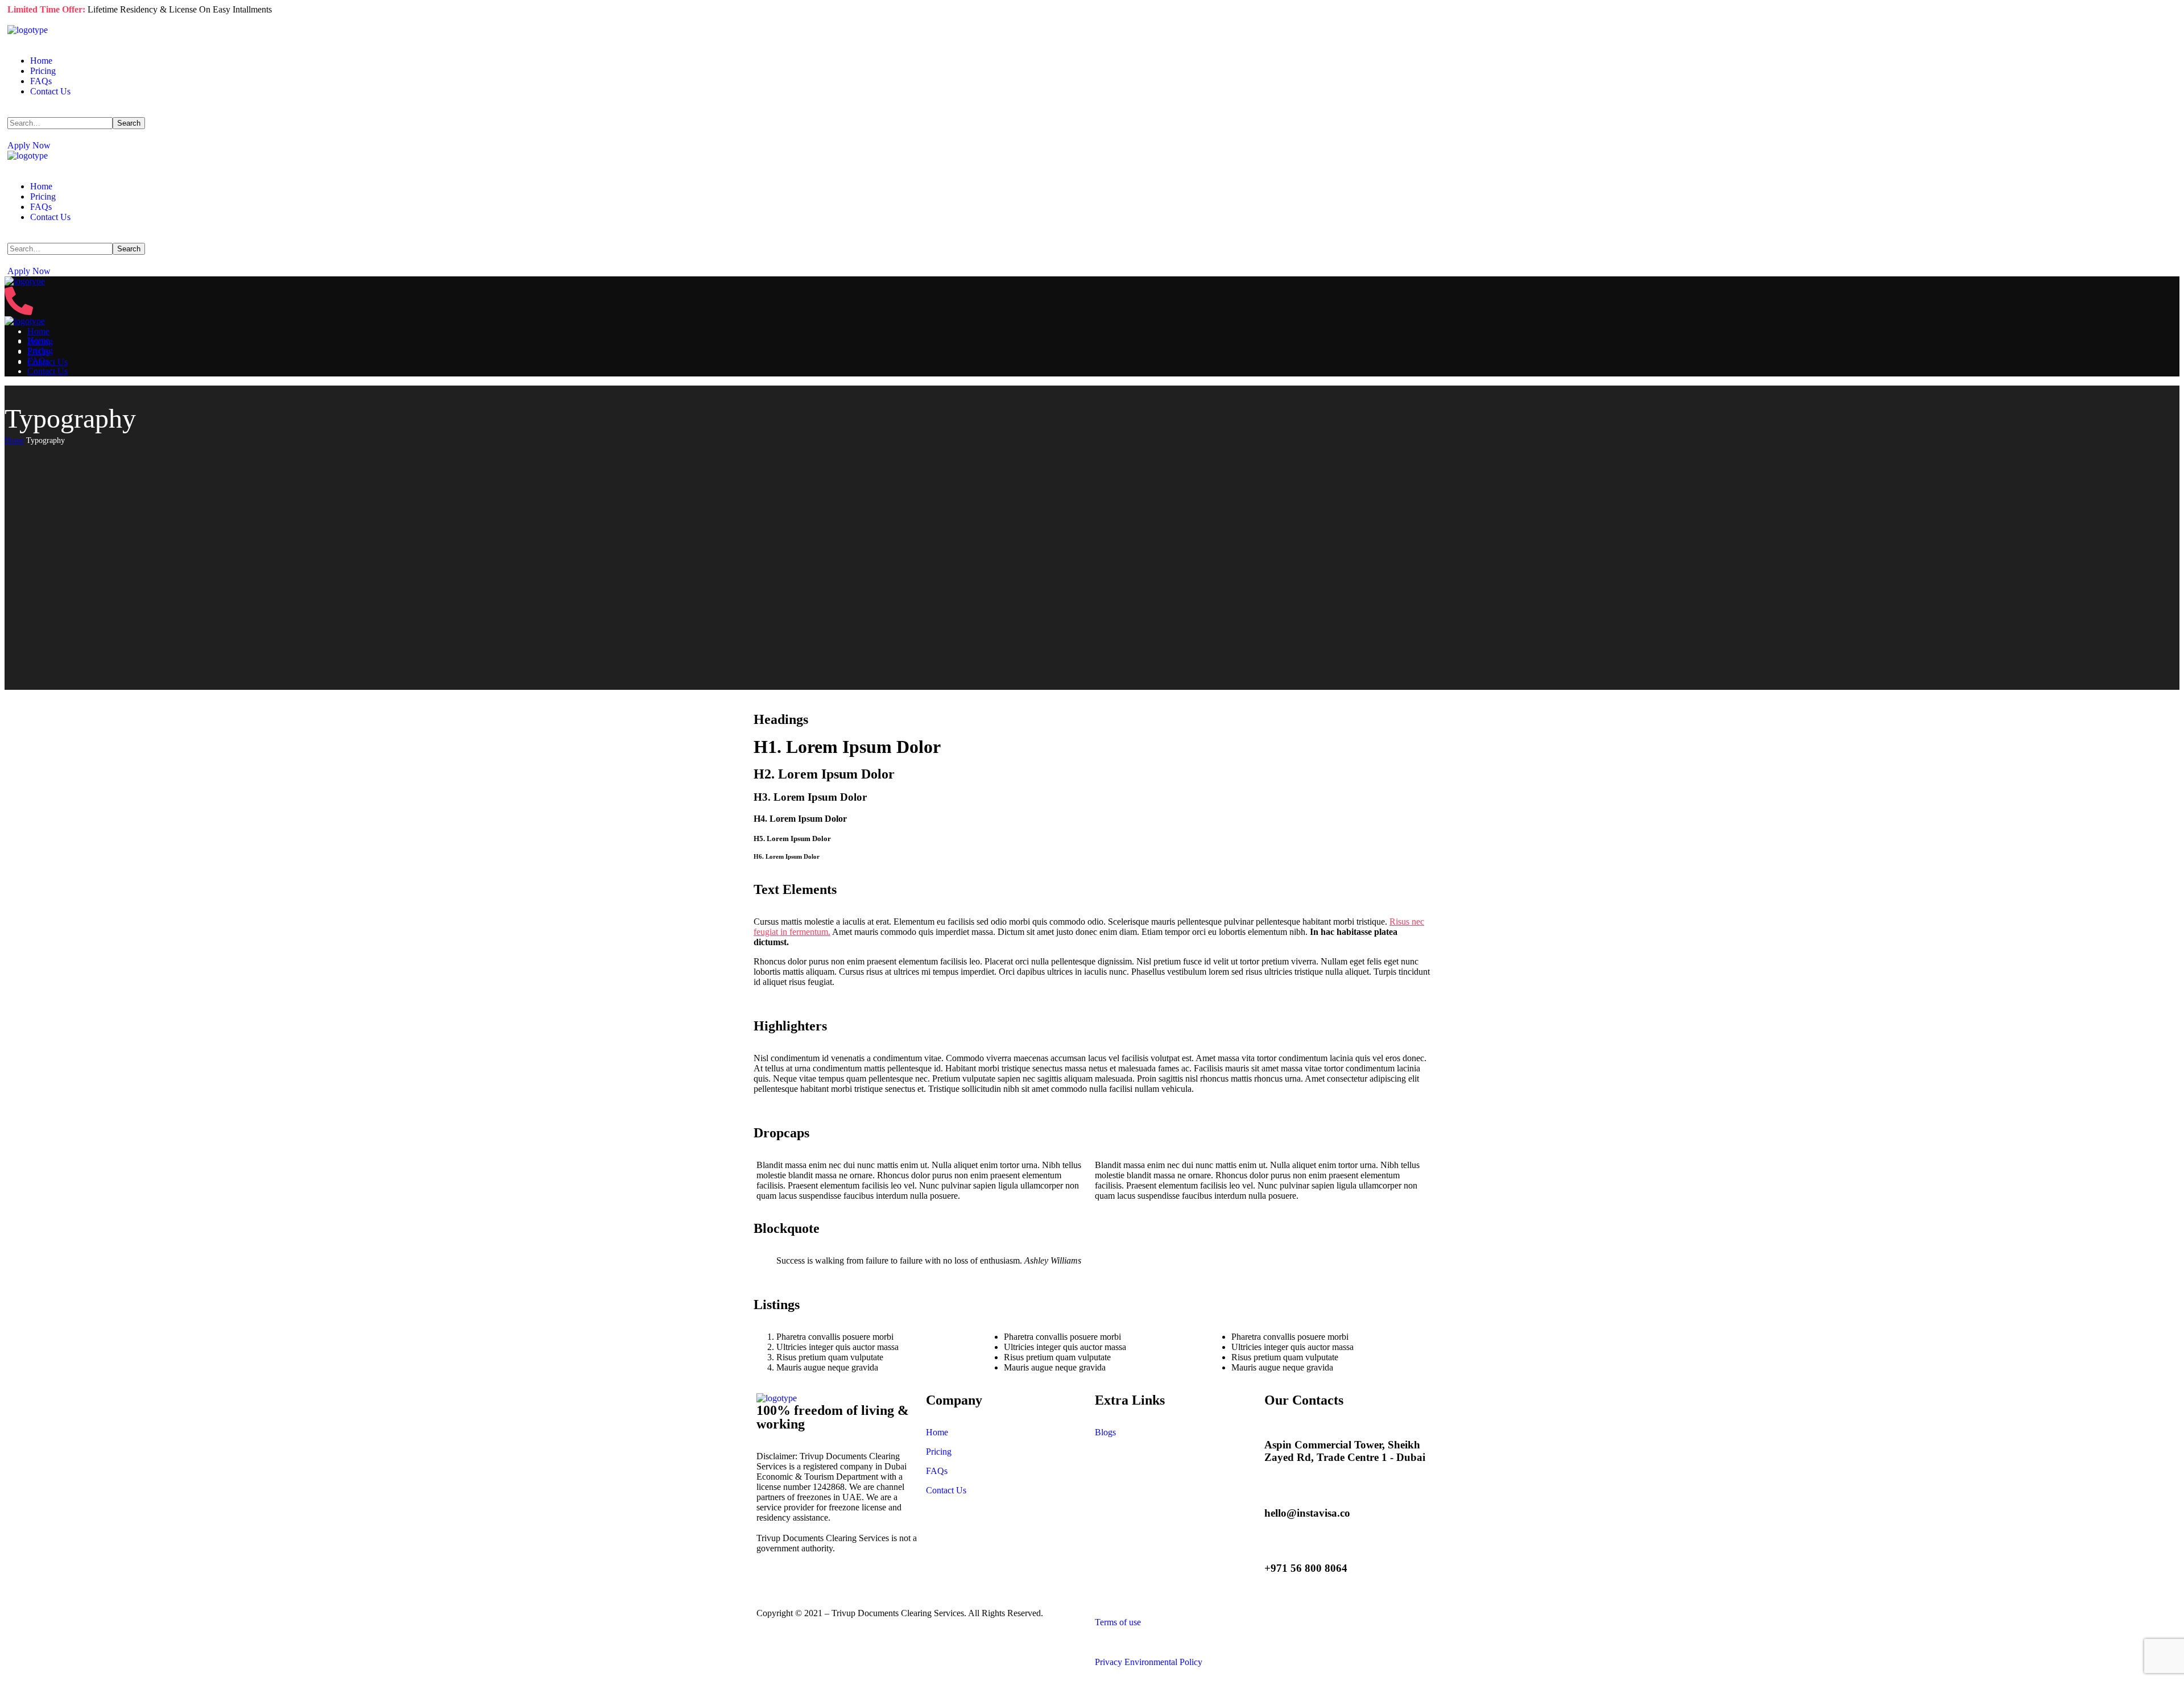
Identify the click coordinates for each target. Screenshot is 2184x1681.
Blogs (1105, 1432)
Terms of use (1118, 1622)
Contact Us (946, 1490)
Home (14, 440)
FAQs (937, 1471)
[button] (1092, 146)
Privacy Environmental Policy (1149, 1662)
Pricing (939, 1452)
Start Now (26, 20)
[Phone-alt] (19, 312)
